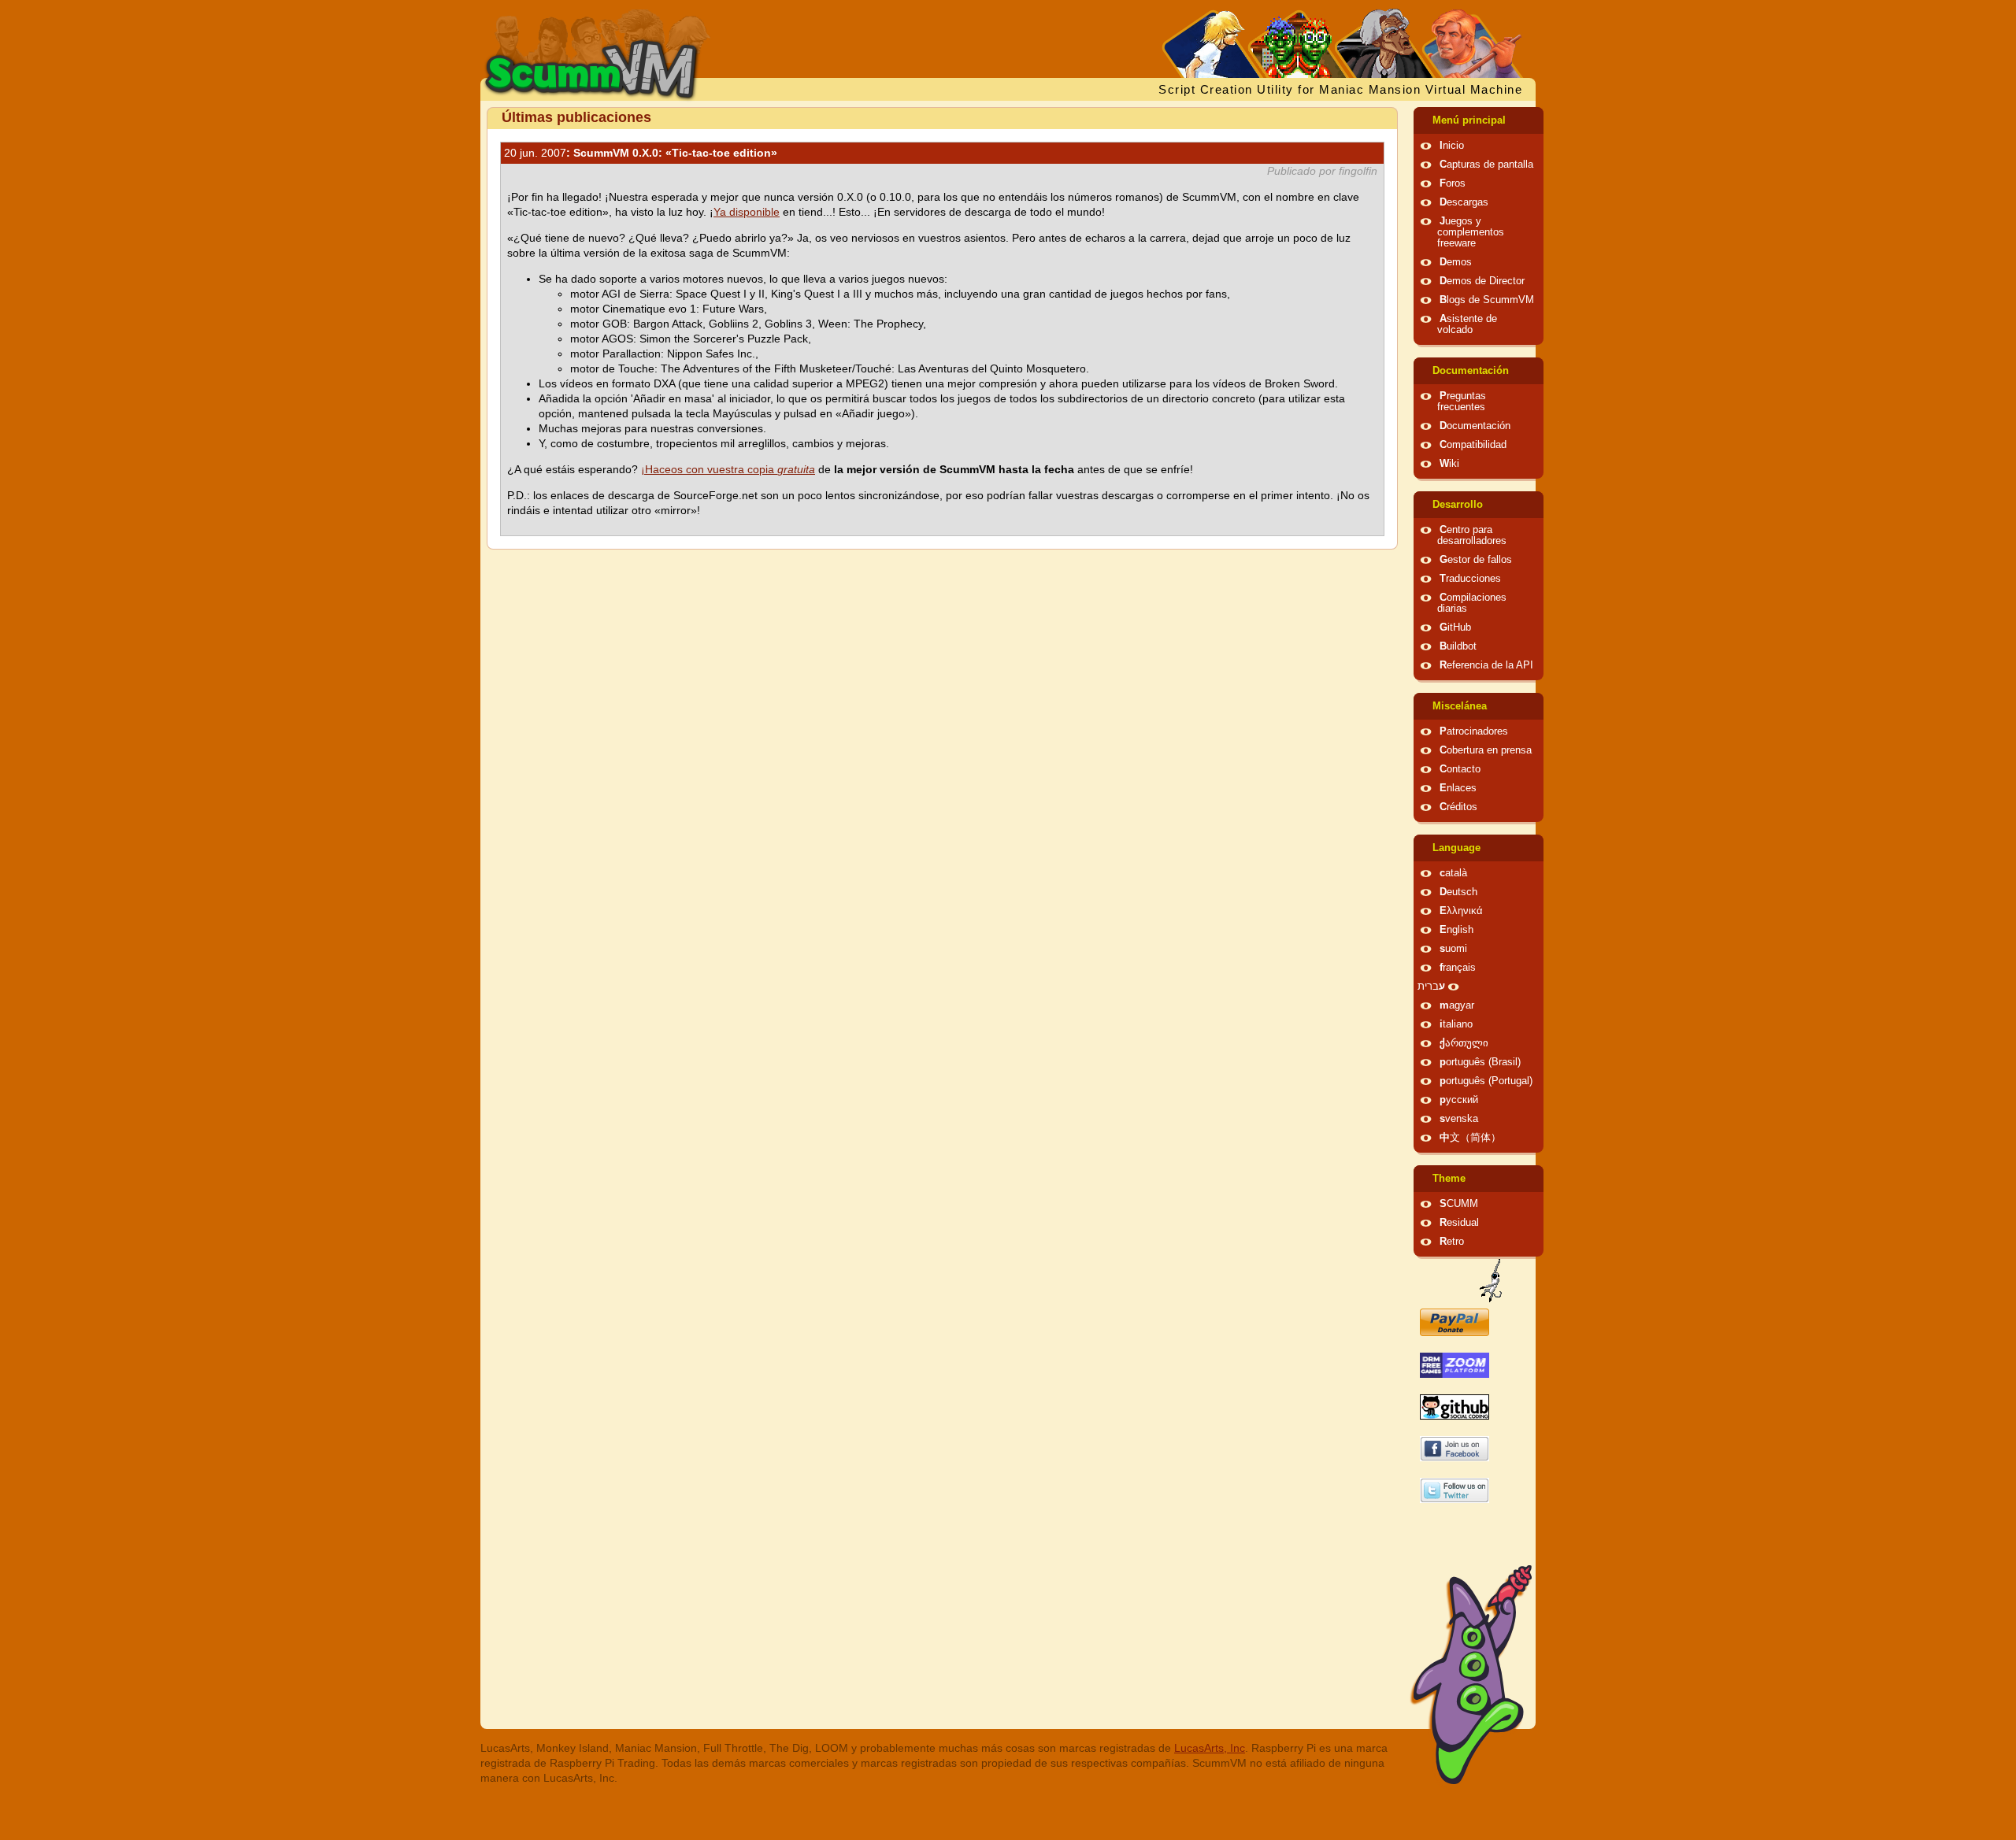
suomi (1453, 949)
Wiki (1449, 464)
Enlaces (1458, 788)
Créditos (1458, 807)
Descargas (1464, 202)
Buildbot (1458, 646)
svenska (1459, 1119)
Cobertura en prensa (1486, 750)
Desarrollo (1458, 505)
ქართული (1464, 1043)
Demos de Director (1482, 281)
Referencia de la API (1486, 665)
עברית (1431, 987)
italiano (1456, 1024)
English (1456, 930)
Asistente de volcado (1467, 324)
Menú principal (1469, 120)
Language (1456, 848)
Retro (1452, 1242)
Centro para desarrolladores (1472, 535)
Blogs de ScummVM (1487, 300)
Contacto (1460, 769)
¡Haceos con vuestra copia (728, 469)
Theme (1449, 1179)
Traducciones (1470, 579)
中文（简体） (1470, 1138)
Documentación (1471, 371)
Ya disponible (747, 212)
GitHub (1455, 628)
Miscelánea (1460, 706)
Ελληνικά (1461, 911)
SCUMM (1459, 1204)
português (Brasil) (1480, 1062)
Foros (1453, 183)
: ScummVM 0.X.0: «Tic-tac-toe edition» (641, 153)
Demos (1456, 262)
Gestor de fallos (1476, 560)
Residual (1459, 1223)
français (1458, 968)
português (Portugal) (1486, 1081)
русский (1459, 1100)
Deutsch (1458, 892)
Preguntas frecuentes (1462, 402)
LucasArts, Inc (1210, 1748)
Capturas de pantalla (1486, 165)
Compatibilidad (1473, 445)
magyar (1457, 1005)
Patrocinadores (1474, 731)
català (1453, 873)
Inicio (1452, 146)
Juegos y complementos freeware (1471, 232)
